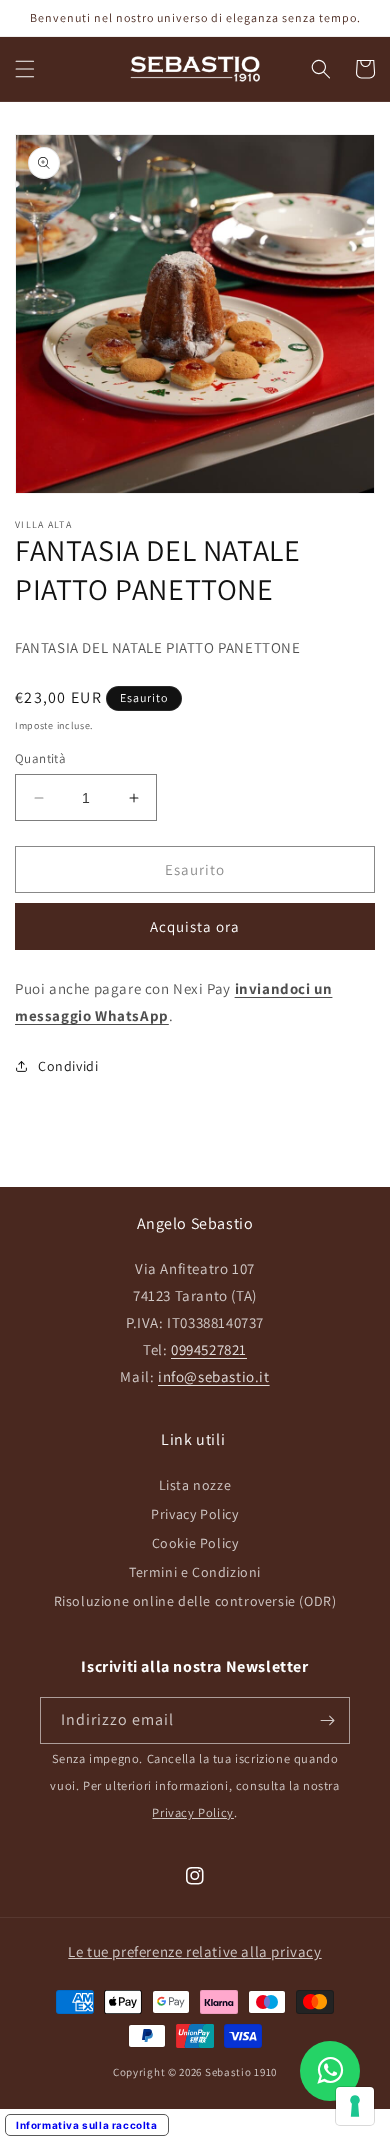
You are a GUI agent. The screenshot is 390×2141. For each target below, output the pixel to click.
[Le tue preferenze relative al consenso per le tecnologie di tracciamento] (355, 2106)
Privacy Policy (194, 1514)
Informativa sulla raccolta (87, 2125)
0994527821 (209, 1349)
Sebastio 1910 (241, 2072)
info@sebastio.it (214, 1376)
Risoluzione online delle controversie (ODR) (195, 1601)
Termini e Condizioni (195, 1572)
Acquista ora (195, 926)
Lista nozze (195, 1485)
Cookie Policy (195, 1543)
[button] (25, 69)
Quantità (40, 758)
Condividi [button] (68, 1066)
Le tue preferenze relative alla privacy (194, 1951)
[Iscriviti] (327, 1720)
